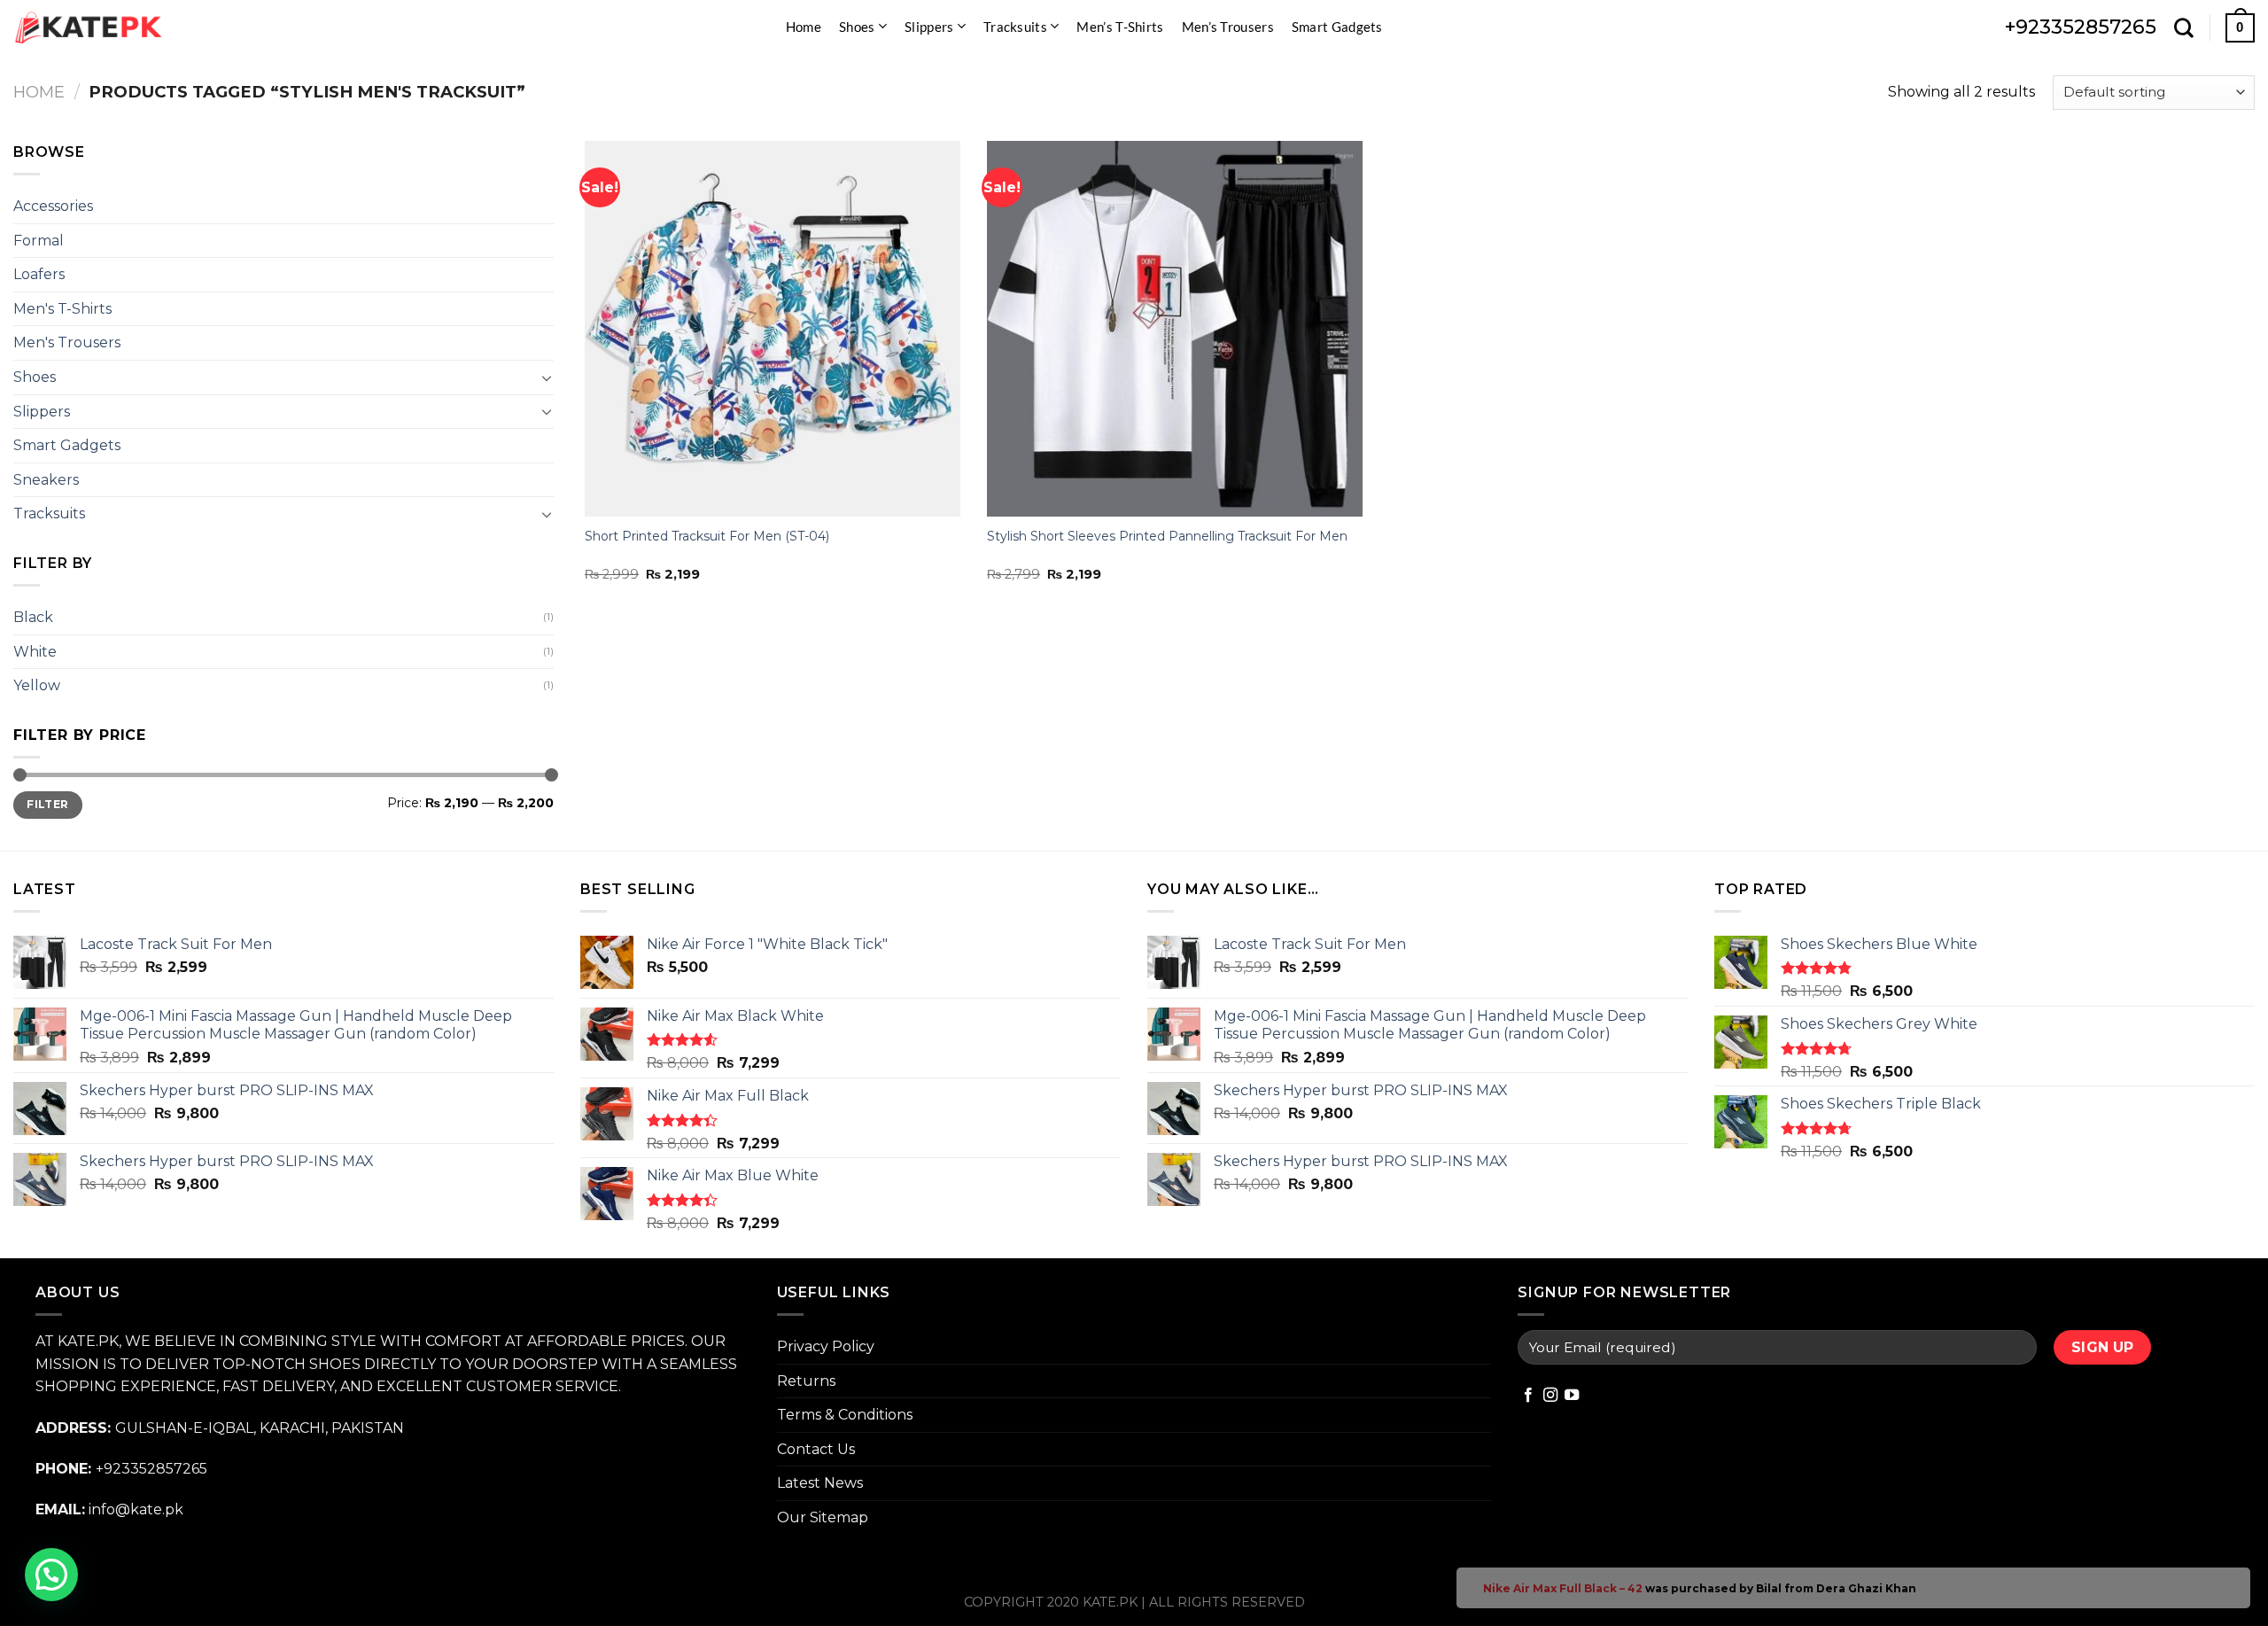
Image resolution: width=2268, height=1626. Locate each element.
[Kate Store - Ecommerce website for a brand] (89, 27)
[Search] (2184, 27)
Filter (47, 804)
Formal (39, 241)
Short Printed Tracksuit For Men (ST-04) (707, 536)
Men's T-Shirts (62, 309)
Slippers (929, 27)
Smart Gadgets (1337, 27)
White (35, 652)
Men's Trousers (67, 342)
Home (804, 27)
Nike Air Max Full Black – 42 (1563, 1588)
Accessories (53, 206)
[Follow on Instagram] (1550, 1396)
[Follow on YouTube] (1572, 1396)
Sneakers (46, 480)
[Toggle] (547, 377)
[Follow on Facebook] (1528, 1396)
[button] (51, 1575)
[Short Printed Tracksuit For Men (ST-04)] (773, 329)
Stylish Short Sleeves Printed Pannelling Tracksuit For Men (1167, 536)
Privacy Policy (826, 1346)
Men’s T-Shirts (1120, 27)
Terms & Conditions (845, 1415)
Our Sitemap (823, 1517)
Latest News (820, 1483)
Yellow (37, 685)
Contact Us (816, 1449)
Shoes (857, 27)
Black (33, 617)
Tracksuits (1015, 27)
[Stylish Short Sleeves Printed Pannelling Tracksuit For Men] (1175, 329)
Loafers (39, 274)
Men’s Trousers (1228, 27)
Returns (806, 1381)
